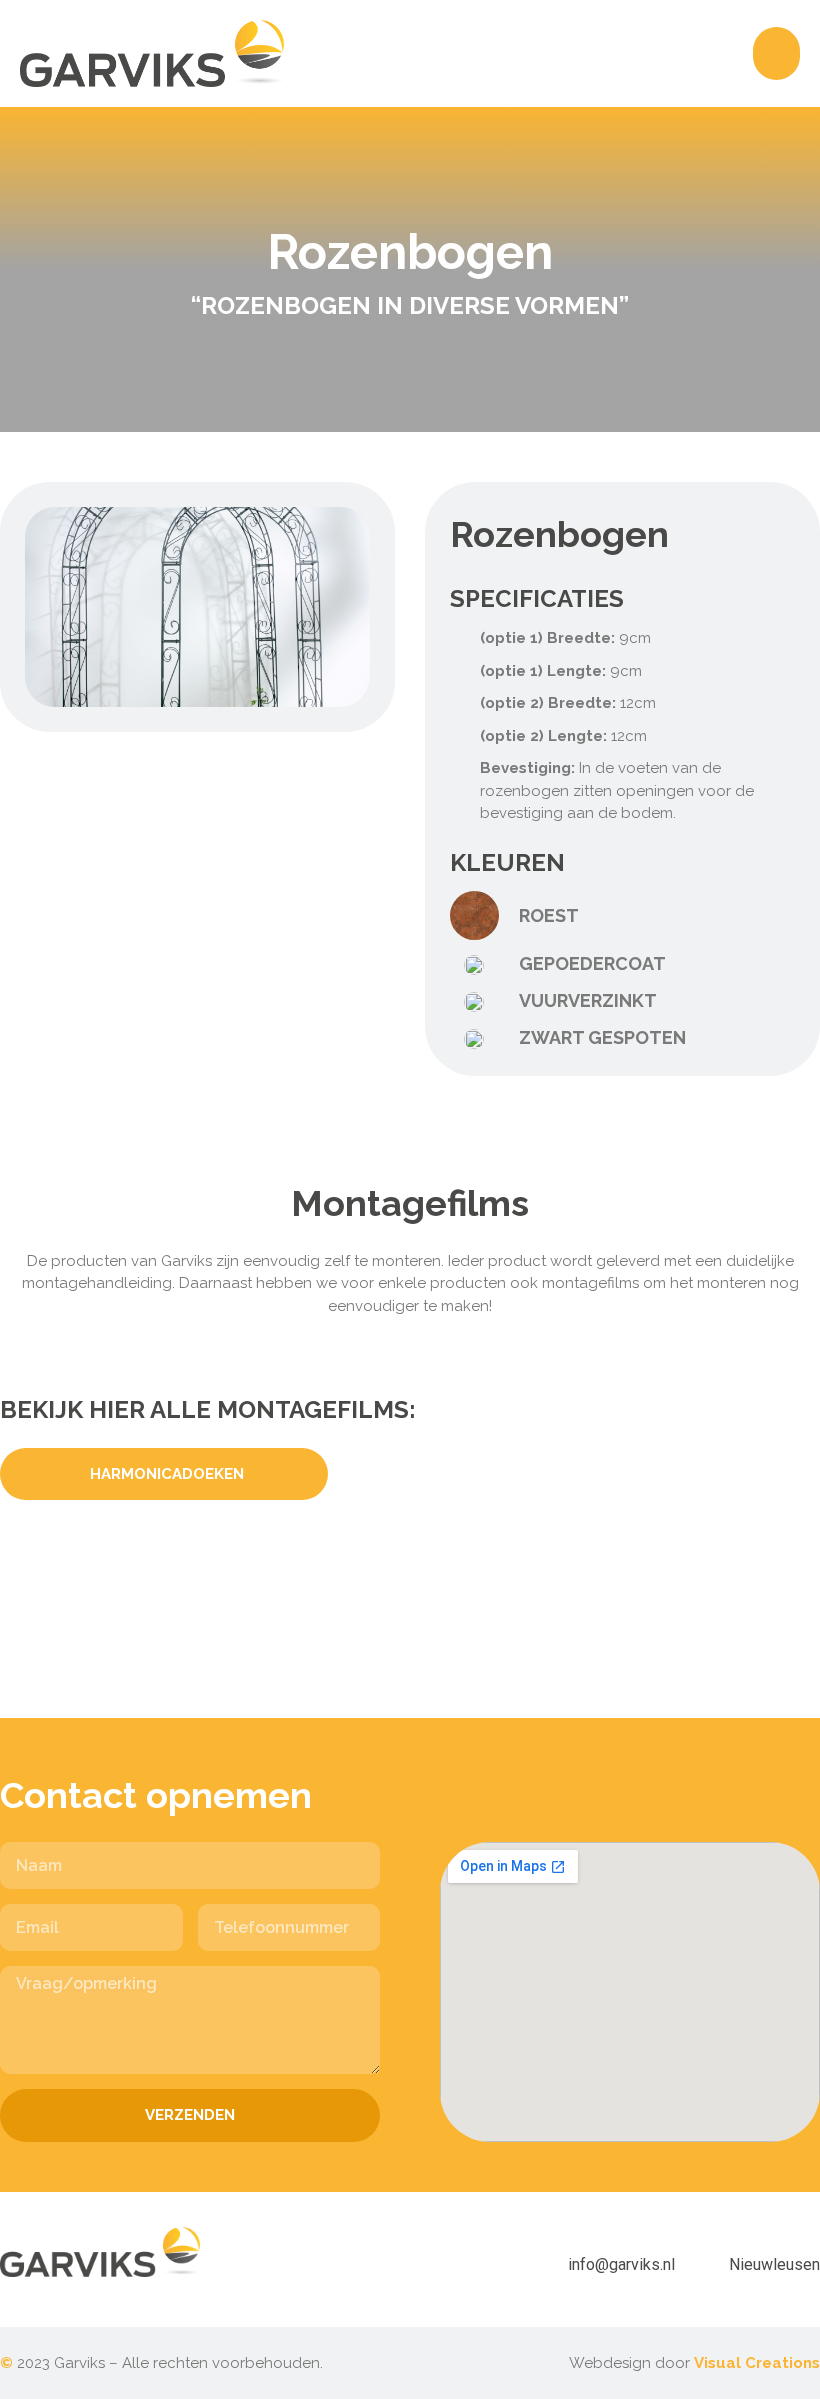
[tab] (164, 1474)
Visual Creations (757, 2363)
